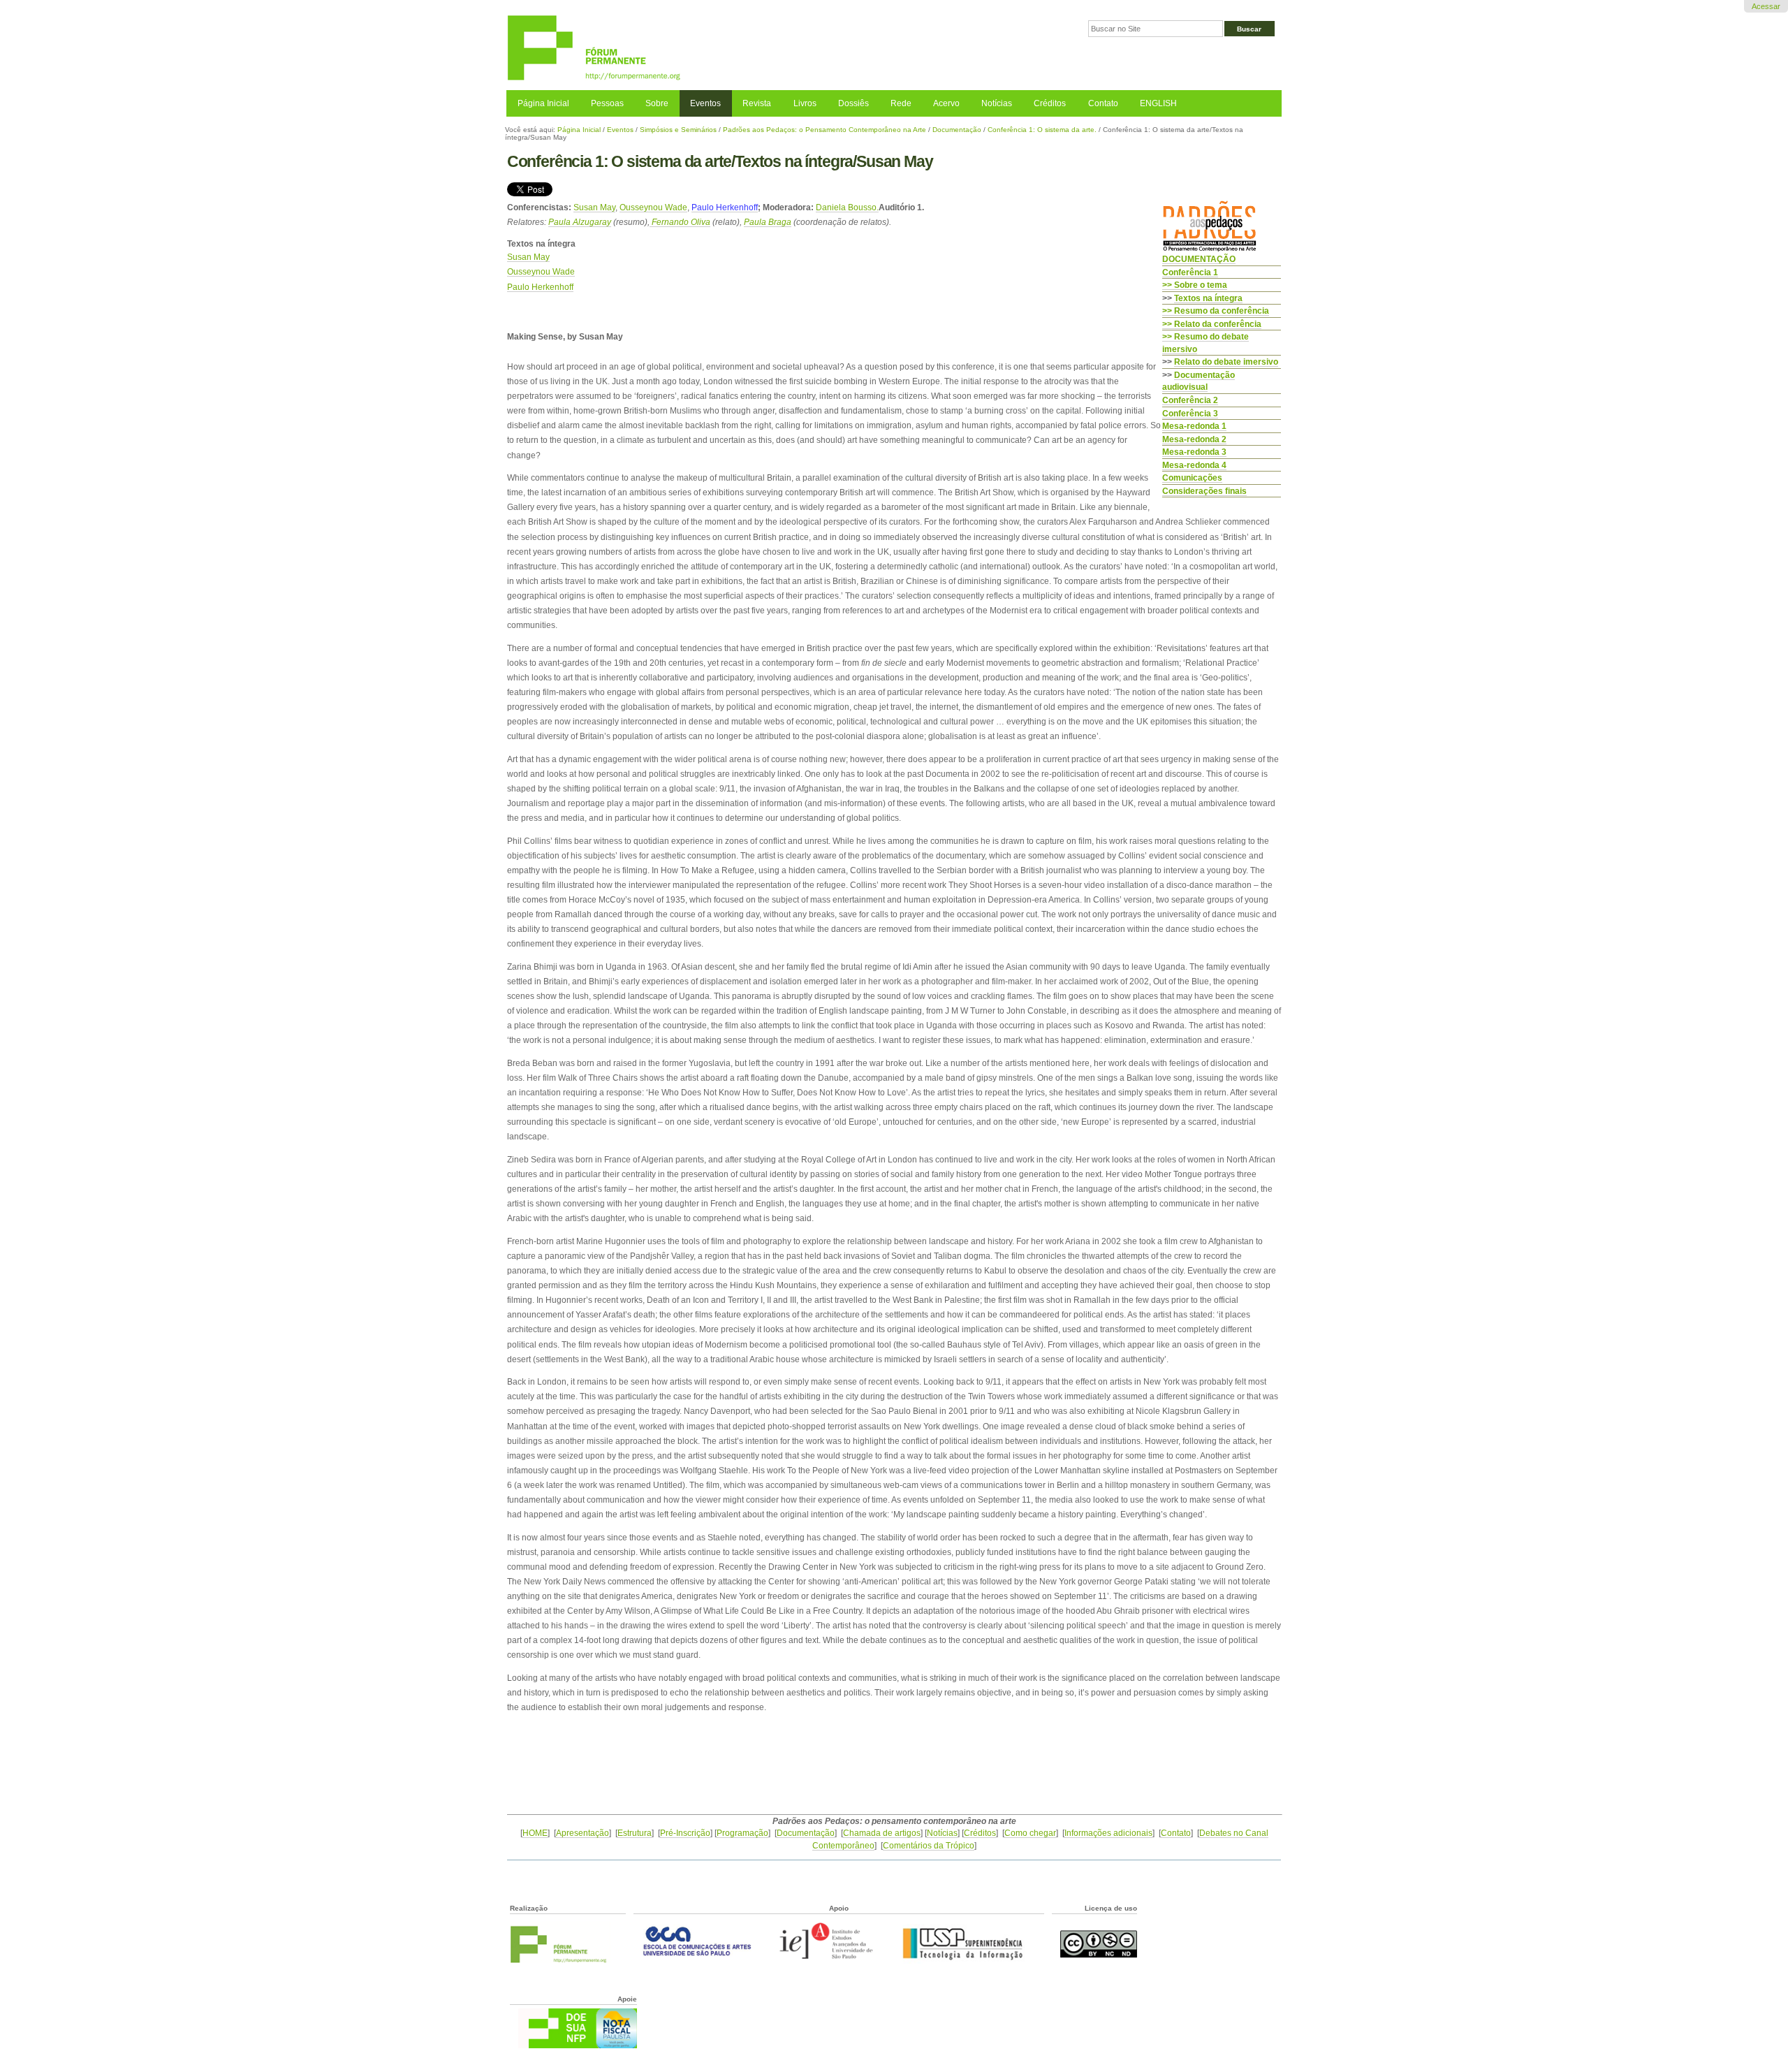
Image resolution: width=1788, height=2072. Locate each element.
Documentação (957, 130)
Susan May (594, 207)
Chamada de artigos (882, 1833)
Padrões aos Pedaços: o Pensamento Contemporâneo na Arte (825, 130)
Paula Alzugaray (580, 222)
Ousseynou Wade (653, 207)
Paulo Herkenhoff (725, 207)
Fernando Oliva (680, 222)
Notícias (997, 103)
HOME (535, 1833)
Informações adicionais (1108, 1833)
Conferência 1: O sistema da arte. (1042, 130)
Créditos (1050, 103)
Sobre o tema (1201, 285)
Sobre (657, 103)
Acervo (946, 103)
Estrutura (635, 1833)
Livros (805, 103)
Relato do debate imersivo (1226, 362)
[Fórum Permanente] (700, 49)
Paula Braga (768, 222)
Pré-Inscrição (685, 1833)
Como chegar (1030, 1833)
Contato (1103, 103)
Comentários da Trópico (929, 1845)
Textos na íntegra (1208, 298)
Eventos (705, 103)
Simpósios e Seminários (678, 130)
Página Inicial (543, 103)
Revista (757, 103)
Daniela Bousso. (847, 207)
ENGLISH (1158, 103)
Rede (901, 103)
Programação (742, 1833)
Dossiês (853, 103)
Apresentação (582, 1833)
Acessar (1766, 6)
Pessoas (607, 103)
